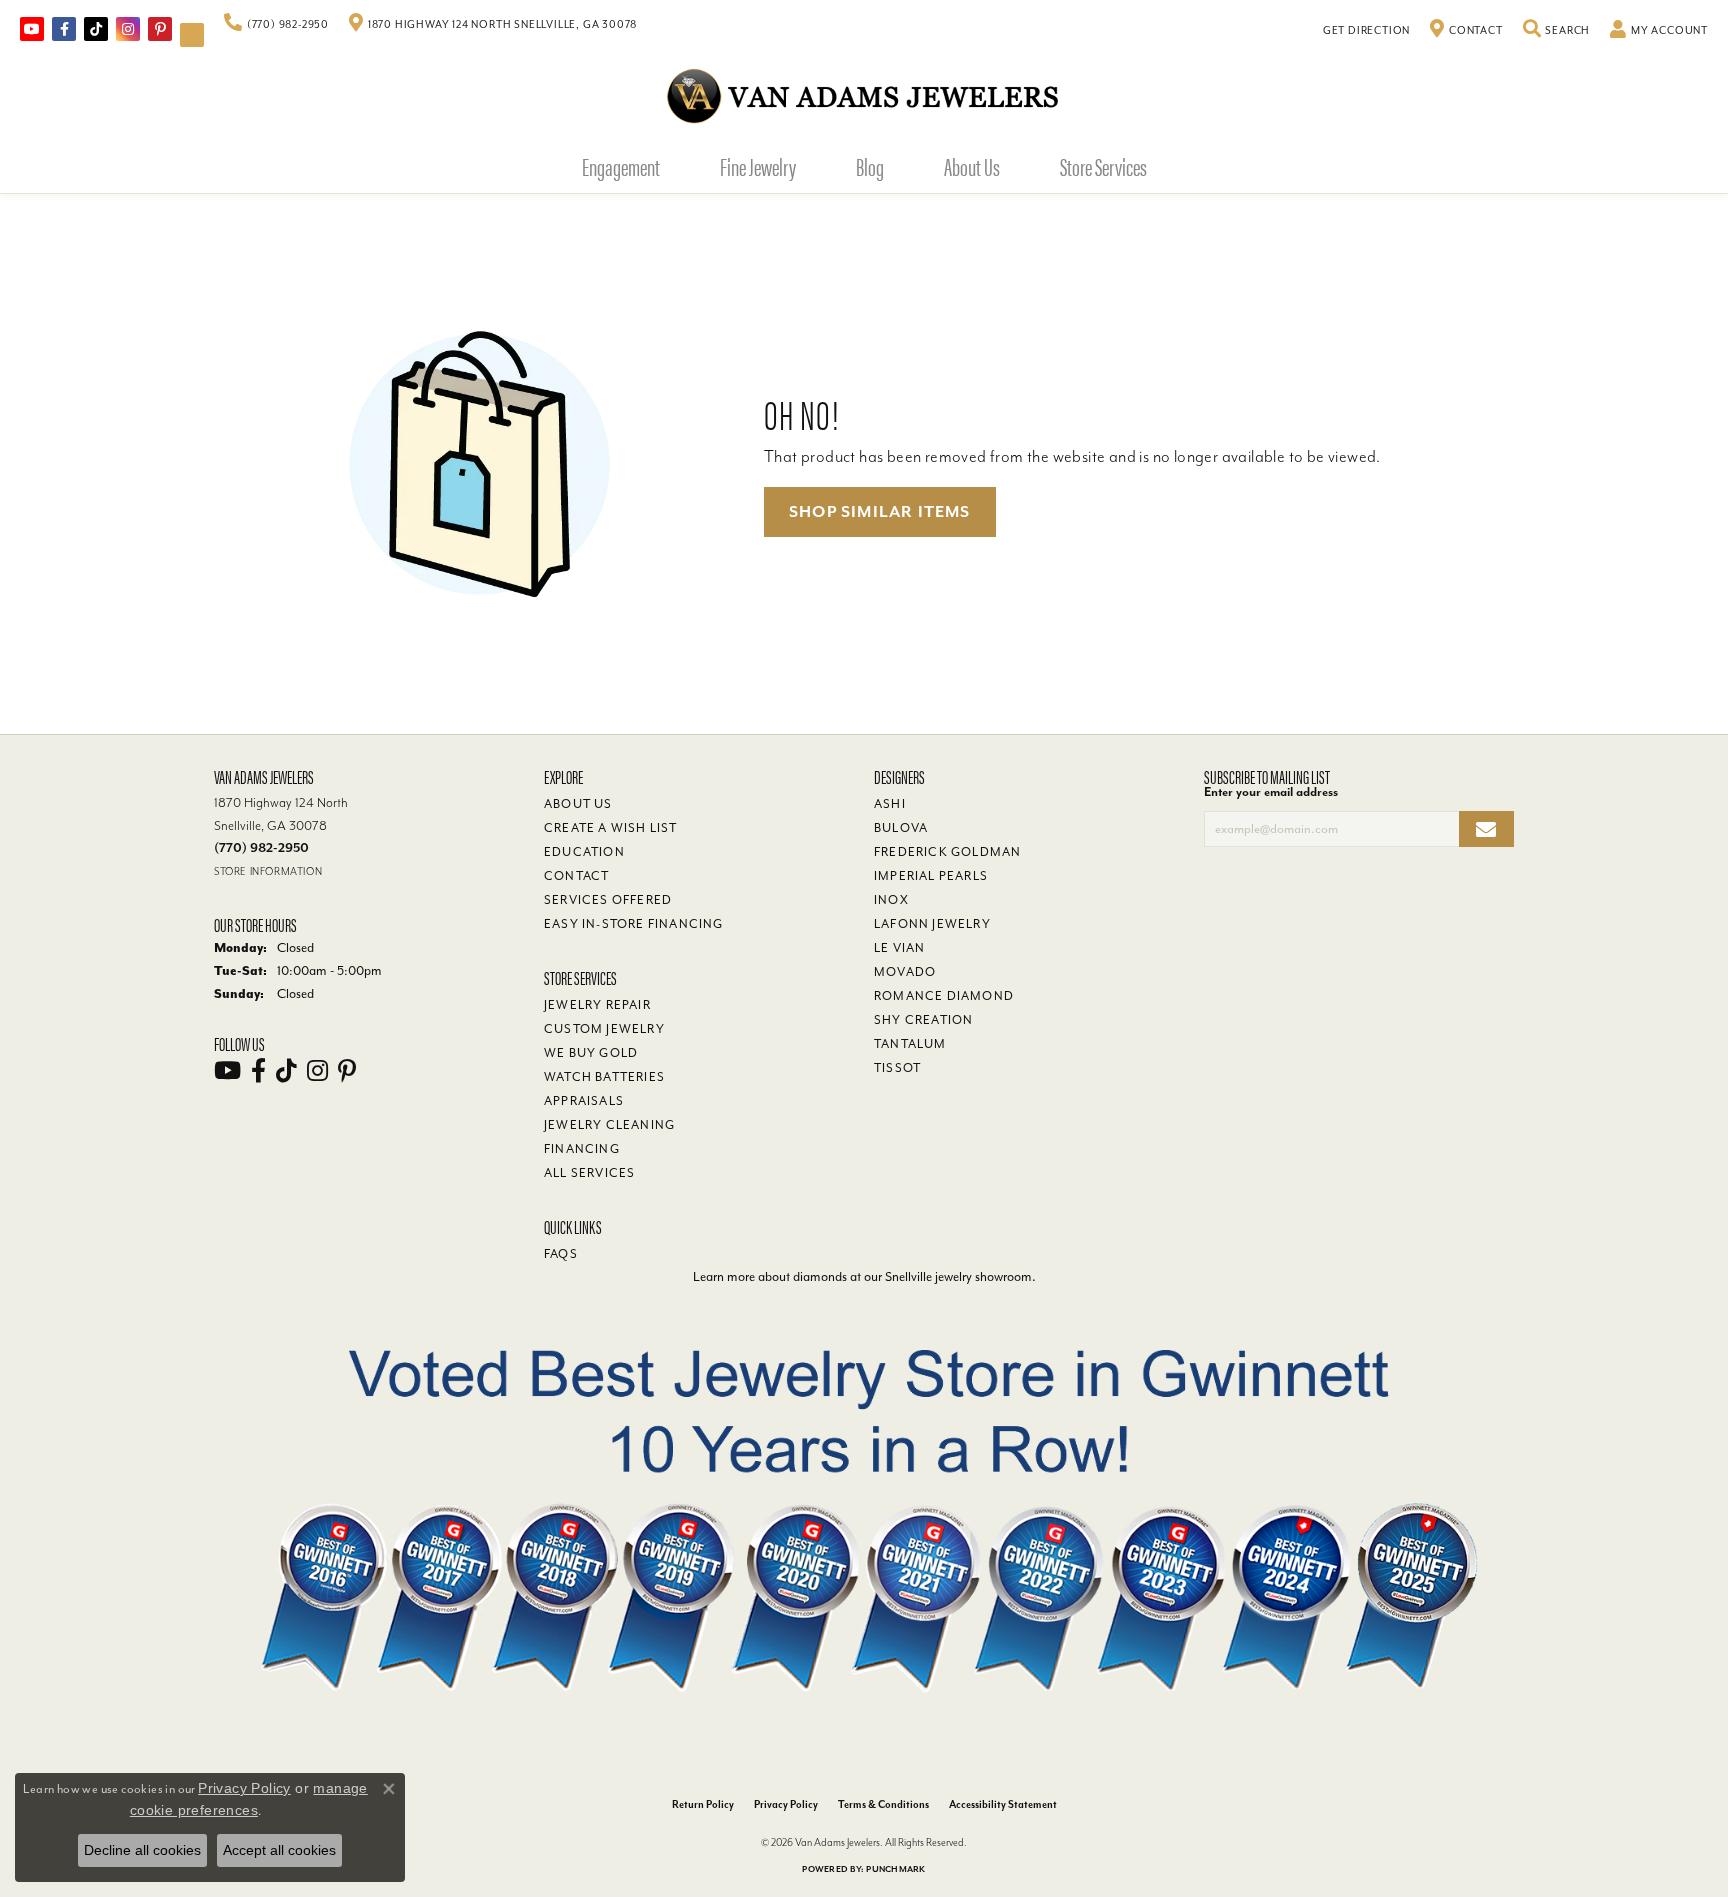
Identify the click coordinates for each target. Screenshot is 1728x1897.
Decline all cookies (142, 1850)
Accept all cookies (279, 1850)
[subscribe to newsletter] (1486, 829)
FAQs (561, 1254)
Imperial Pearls (931, 876)
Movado (905, 972)
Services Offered (608, 900)
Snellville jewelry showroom (958, 1276)
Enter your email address (1271, 792)
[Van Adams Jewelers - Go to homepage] (864, 95)
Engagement (621, 166)
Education (584, 852)
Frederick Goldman (947, 852)
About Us (972, 166)
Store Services (1103, 166)
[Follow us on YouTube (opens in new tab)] (32, 29)
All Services (589, 1173)
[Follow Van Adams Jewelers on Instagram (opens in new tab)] (128, 29)
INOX (891, 900)
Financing (582, 1149)
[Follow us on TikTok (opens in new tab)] (96, 29)
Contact (576, 876)
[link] (276, 25)
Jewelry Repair (597, 1005)
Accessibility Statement (1003, 1804)
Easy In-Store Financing (634, 924)
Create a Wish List (611, 828)
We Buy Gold (591, 1053)
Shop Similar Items (880, 512)
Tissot (897, 1068)
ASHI (890, 804)
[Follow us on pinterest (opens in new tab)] (160, 29)
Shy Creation (923, 1020)
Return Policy (703, 1804)
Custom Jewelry (604, 1029)
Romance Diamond (944, 996)
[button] (1557, 31)
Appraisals (584, 1101)
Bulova (901, 828)
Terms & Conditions (883, 1804)
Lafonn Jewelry (932, 924)
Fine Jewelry (758, 166)
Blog (870, 166)
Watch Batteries (604, 1077)
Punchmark (895, 1869)
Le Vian (899, 948)
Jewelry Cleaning (609, 1125)
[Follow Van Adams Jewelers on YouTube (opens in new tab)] (192, 35)
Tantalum (910, 1044)
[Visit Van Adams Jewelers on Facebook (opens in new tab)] (64, 29)
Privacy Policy (786, 1804)
